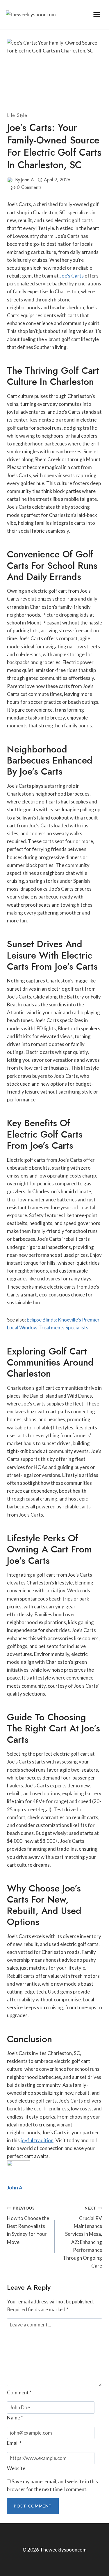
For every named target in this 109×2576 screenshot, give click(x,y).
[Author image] (10, 180)
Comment (19, 2392)
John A (27, 180)
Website (16, 2468)
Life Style (17, 115)
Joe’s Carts (72, 276)
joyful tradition (37, 2140)
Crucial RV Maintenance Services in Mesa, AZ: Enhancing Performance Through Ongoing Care (82, 2237)
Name (15, 2418)
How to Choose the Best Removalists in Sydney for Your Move (28, 2225)
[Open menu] (97, 14)
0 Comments (29, 187)
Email (14, 2443)
